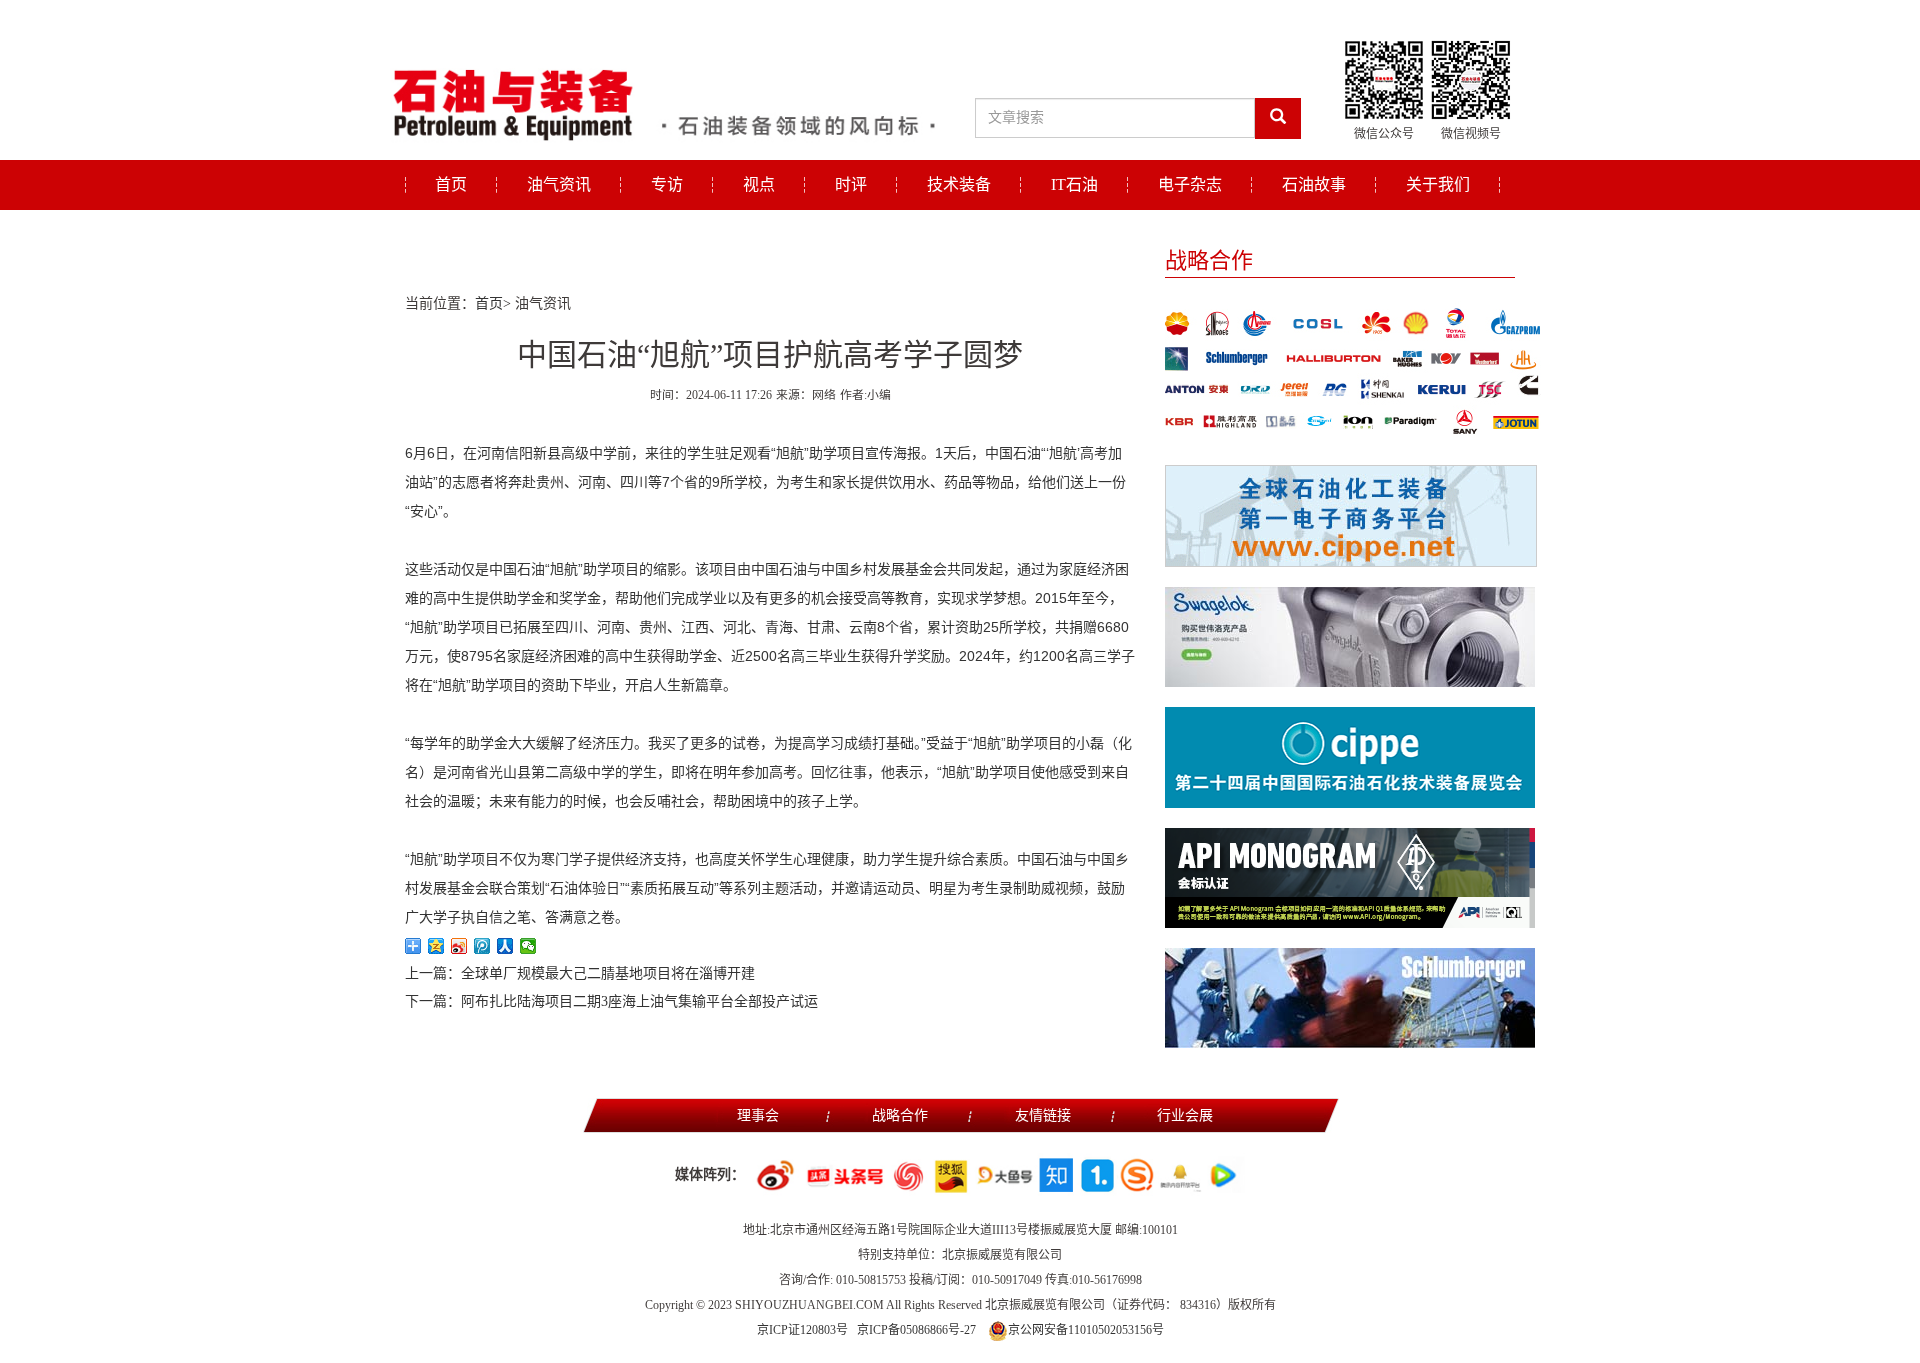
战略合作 (900, 1115)
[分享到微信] (528, 946)
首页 (451, 184)
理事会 (758, 1115)
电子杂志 (1190, 184)
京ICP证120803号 (802, 1330)
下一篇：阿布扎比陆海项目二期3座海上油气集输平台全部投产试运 (611, 1001)
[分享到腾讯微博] (482, 946)
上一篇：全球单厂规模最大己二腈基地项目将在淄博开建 (580, 973)
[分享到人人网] (505, 946)
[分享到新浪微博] (459, 946)
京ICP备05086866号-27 (916, 1330)
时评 (851, 184)
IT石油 (1074, 184)
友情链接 (1043, 1115)
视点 (759, 184)
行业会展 (1185, 1115)
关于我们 (1438, 184)
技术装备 (959, 184)
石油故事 (1314, 184)
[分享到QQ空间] (436, 946)
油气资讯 (559, 184)
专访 (667, 184)
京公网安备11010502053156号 (1086, 1330)
